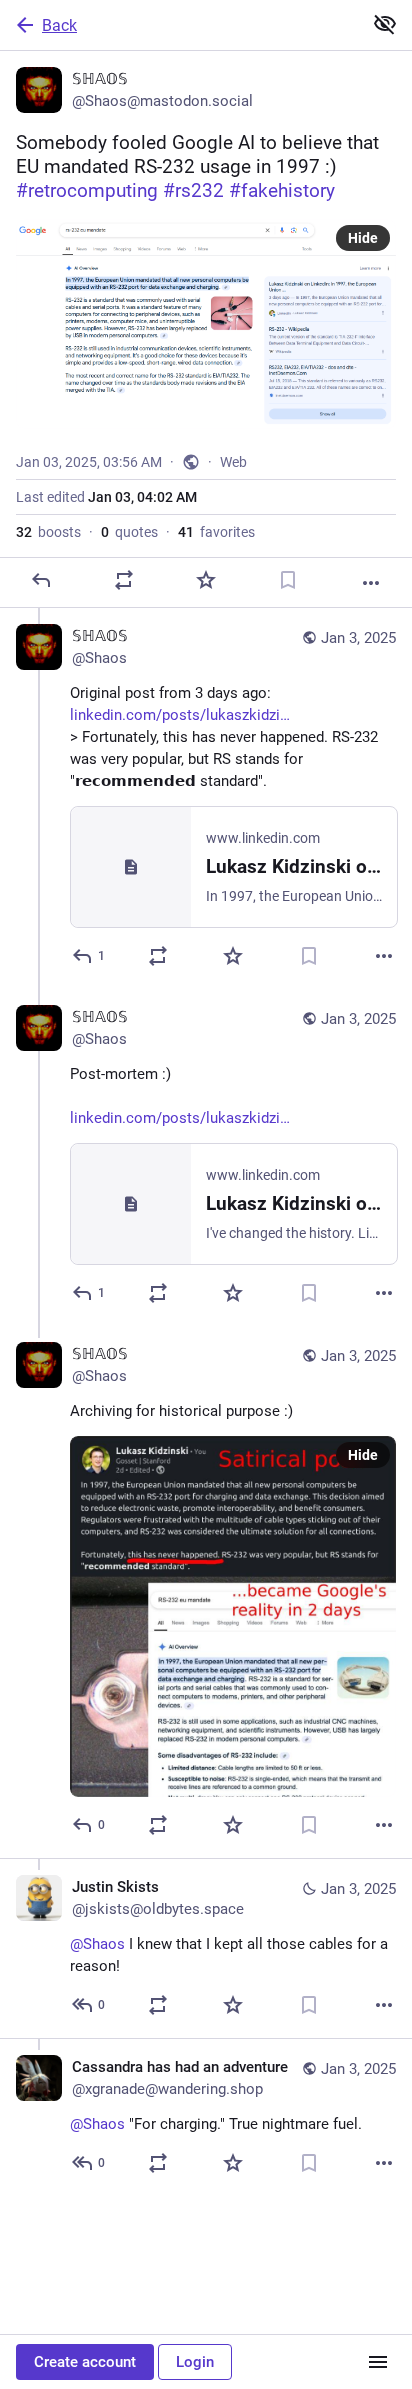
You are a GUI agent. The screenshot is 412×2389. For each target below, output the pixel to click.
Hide (363, 238)
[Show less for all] (385, 24)
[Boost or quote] (124, 580)
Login (195, 2362)
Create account (85, 2362)
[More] (371, 583)
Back (59, 25)
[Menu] (378, 2362)
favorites (216, 532)
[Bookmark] (288, 580)
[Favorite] (206, 580)
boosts (48, 532)
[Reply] (41, 580)
